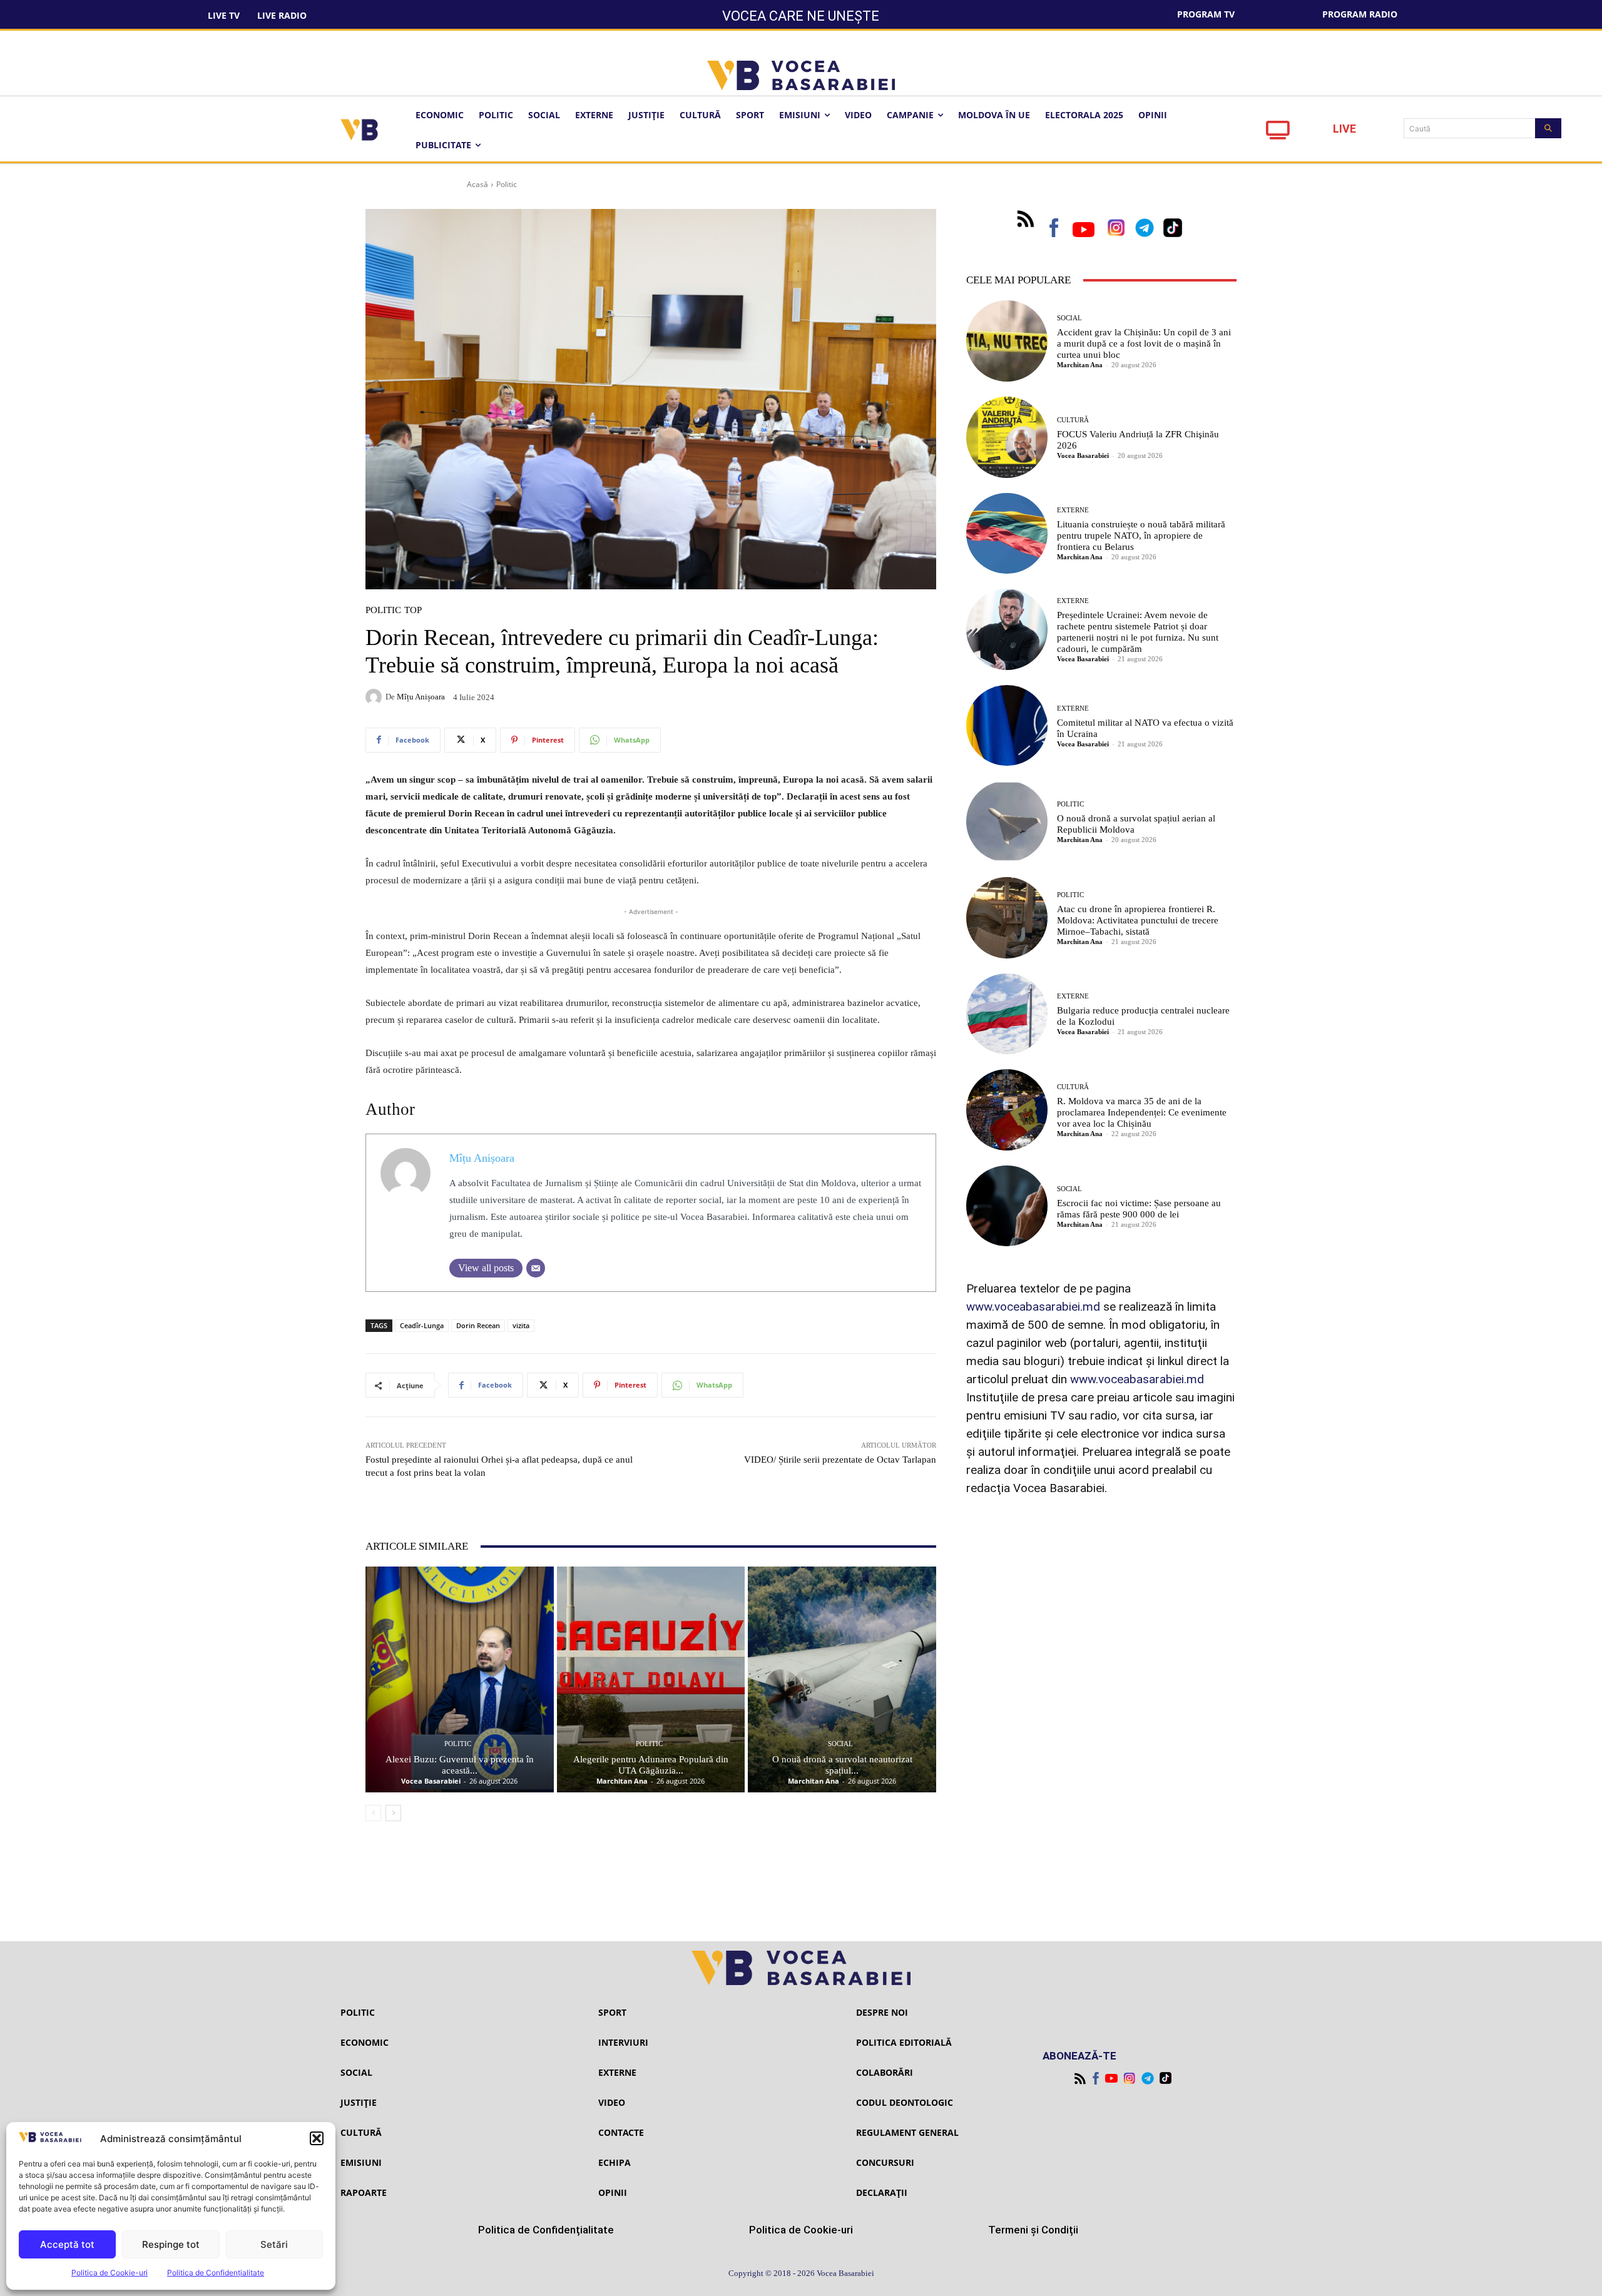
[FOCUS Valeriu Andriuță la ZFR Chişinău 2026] (1007, 437)
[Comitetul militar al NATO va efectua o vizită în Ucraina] (1007, 726)
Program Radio (1360, 14)
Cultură (1073, 420)
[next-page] (393, 1813)
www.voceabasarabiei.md (1033, 1307)
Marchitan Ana (622, 1781)
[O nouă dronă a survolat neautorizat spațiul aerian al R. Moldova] (842, 1679)
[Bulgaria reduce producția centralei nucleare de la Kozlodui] (1007, 1014)
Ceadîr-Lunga (422, 1325)
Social (840, 1744)
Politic (507, 184)
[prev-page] (373, 1813)
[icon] (1278, 134)
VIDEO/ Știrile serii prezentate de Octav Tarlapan (840, 1460)
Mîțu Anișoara (421, 697)
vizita (521, 1325)
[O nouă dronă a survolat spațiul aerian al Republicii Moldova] (1007, 821)
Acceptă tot (67, 2244)
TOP (413, 610)
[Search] (1548, 128)
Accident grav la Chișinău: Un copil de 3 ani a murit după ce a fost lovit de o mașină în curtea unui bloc (1144, 343)
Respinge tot (171, 2244)
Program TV (1206, 14)
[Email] (536, 1268)
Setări (274, 2244)
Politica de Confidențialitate (216, 2273)
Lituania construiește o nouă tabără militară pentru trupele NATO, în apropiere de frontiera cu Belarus (1141, 536)
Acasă (477, 184)
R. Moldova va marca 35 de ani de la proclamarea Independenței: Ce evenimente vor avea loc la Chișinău (1142, 1112)
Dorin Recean (478, 1325)
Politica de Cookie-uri (110, 2273)
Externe (1073, 510)
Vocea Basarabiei (431, 1781)
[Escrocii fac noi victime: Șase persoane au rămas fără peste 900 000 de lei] (1007, 1206)
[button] (317, 2138)
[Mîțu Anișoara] (375, 697)
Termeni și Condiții (1033, 2230)
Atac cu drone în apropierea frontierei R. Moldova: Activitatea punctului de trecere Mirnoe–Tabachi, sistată (1138, 920)
